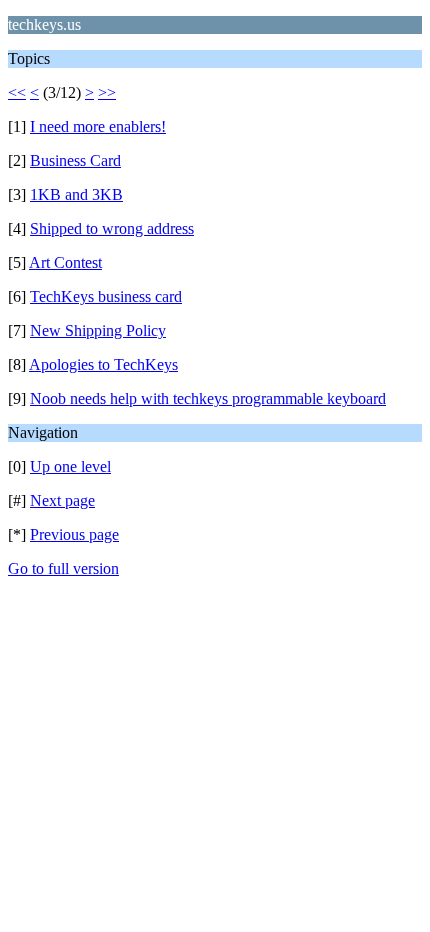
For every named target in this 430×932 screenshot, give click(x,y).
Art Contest (65, 262)
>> (107, 92)
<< (17, 92)
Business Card (75, 160)
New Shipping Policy (98, 330)
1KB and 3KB (76, 194)
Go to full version (63, 568)
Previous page (74, 534)
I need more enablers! (98, 126)
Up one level (70, 466)
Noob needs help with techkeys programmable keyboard (208, 398)
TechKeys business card (106, 296)
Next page (62, 500)
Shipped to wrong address (112, 228)
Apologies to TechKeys (103, 364)
